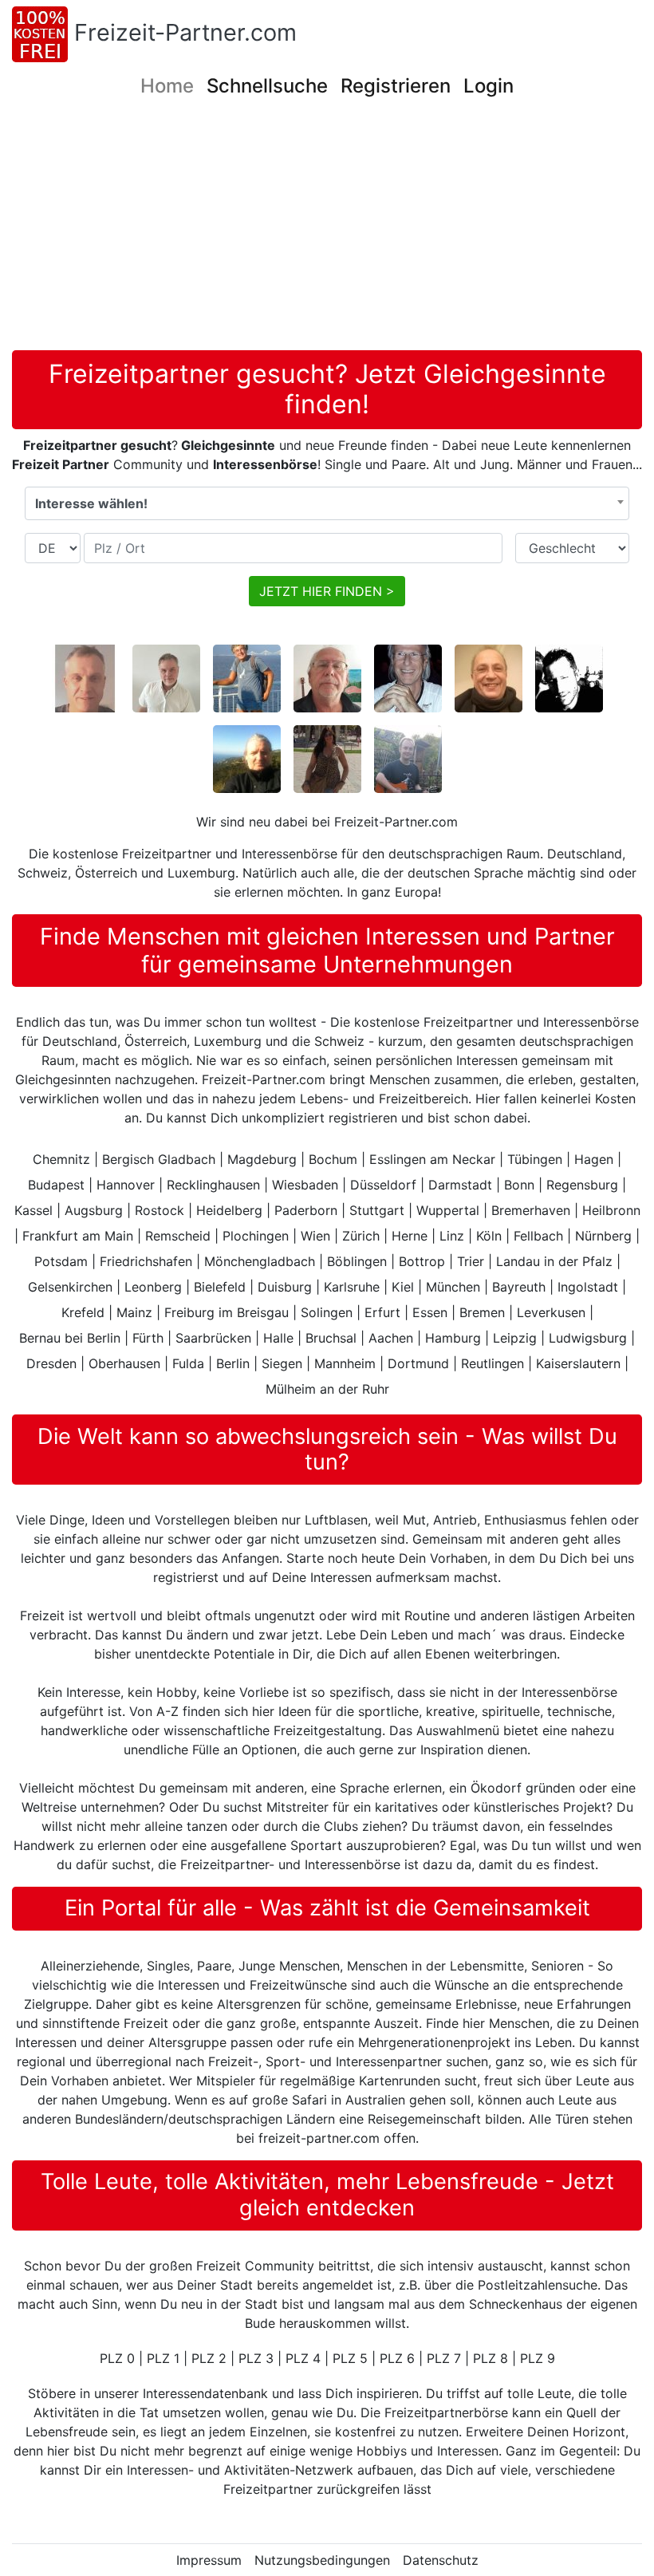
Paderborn (306, 1210)
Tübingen (535, 1159)
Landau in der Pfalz (554, 1261)
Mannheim (345, 1363)
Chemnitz (61, 1159)
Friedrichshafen (146, 1261)
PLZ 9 (538, 2358)
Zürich (361, 1236)
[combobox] (327, 503)
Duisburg (285, 1287)
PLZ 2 (209, 2358)
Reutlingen (492, 1363)
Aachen (391, 1338)
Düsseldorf (383, 1185)
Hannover (126, 1185)
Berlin (233, 1363)
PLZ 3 (256, 2358)
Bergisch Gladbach (159, 1159)
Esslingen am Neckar (432, 1159)
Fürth (148, 1338)
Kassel (33, 1210)
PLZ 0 (117, 2358)
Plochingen (256, 1236)
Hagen (594, 1159)
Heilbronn (611, 1210)
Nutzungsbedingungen (322, 2560)
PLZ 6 (397, 2358)
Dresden (51, 1363)
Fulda (188, 1363)
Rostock (160, 1210)
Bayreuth (519, 1287)
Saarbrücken (213, 1338)
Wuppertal (448, 1210)
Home (167, 86)
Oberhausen (124, 1363)
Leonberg (153, 1287)
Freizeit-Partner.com (185, 32)
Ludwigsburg (588, 1338)
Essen (430, 1312)
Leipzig (515, 1338)
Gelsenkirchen (70, 1287)
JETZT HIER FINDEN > (327, 591)
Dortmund (418, 1363)
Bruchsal (331, 1338)
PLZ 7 (444, 2358)
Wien (315, 1236)
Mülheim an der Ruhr (327, 1389)
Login (489, 86)
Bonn (519, 1185)
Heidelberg (229, 1210)
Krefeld (83, 1312)
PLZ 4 (303, 2358)
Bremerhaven (531, 1210)
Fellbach (538, 1236)
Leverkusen (551, 1312)
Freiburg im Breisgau (227, 1312)
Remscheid (178, 1236)
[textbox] (327, 503)
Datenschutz (441, 2560)
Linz (452, 1236)
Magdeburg (262, 1159)
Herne (410, 1236)
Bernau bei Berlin (70, 1338)
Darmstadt (460, 1185)
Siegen (282, 1363)
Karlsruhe (352, 1287)
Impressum (209, 2560)
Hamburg (453, 1338)
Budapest (56, 1185)
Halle (278, 1338)
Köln (489, 1236)
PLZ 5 (350, 2358)
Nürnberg (603, 1236)
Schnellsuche (267, 86)
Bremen (482, 1312)
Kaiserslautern (578, 1363)
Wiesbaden (305, 1185)
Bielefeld (220, 1287)
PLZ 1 (163, 2358)
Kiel (403, 1287)
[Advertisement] (333, 231)
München (453, 1287)
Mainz (134, 1312)
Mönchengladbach (260, 1261)
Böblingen (357, 1261)
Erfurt (382, 1312)
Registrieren (396, 86)
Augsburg (94, 1210)
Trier (471, 1261)
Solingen (327, 1312)
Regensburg (582, 1185)
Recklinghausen (213, 1185)
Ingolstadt (588, 1287)
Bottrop (422, 1261)
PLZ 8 (490, 2358)
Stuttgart (377, 1210)
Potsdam (61, 1261)
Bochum (333, 1159)
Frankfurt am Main (78, 1236)
